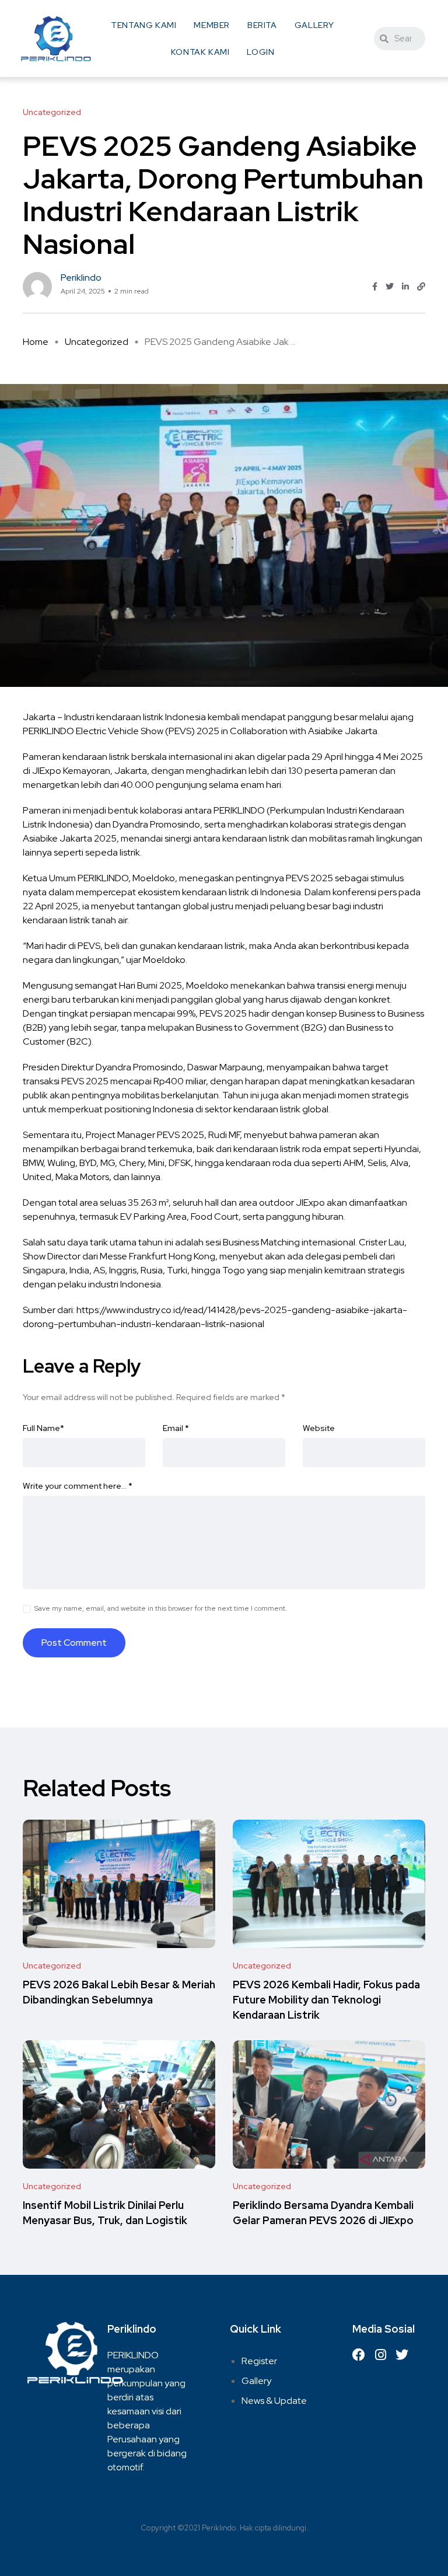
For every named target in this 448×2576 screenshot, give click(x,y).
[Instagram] (380, 2355)
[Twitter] (402, 2355)
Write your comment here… (78, 1486)
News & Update (274, 2401)
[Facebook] (359, 2355)
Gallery (314, 25)
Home (36, 342)
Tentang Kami (143, 25)
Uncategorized (97, 342)
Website (319, 1428)
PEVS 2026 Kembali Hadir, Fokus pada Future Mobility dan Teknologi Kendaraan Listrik (326, 2000)
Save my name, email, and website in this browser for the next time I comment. (161, 1608)
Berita (262, 25)
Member (212, 25)
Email (176, 1428)
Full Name (43, 1428)
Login (260, 52)
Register (259, 2361)
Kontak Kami (200, 52)
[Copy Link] (421, 287)
